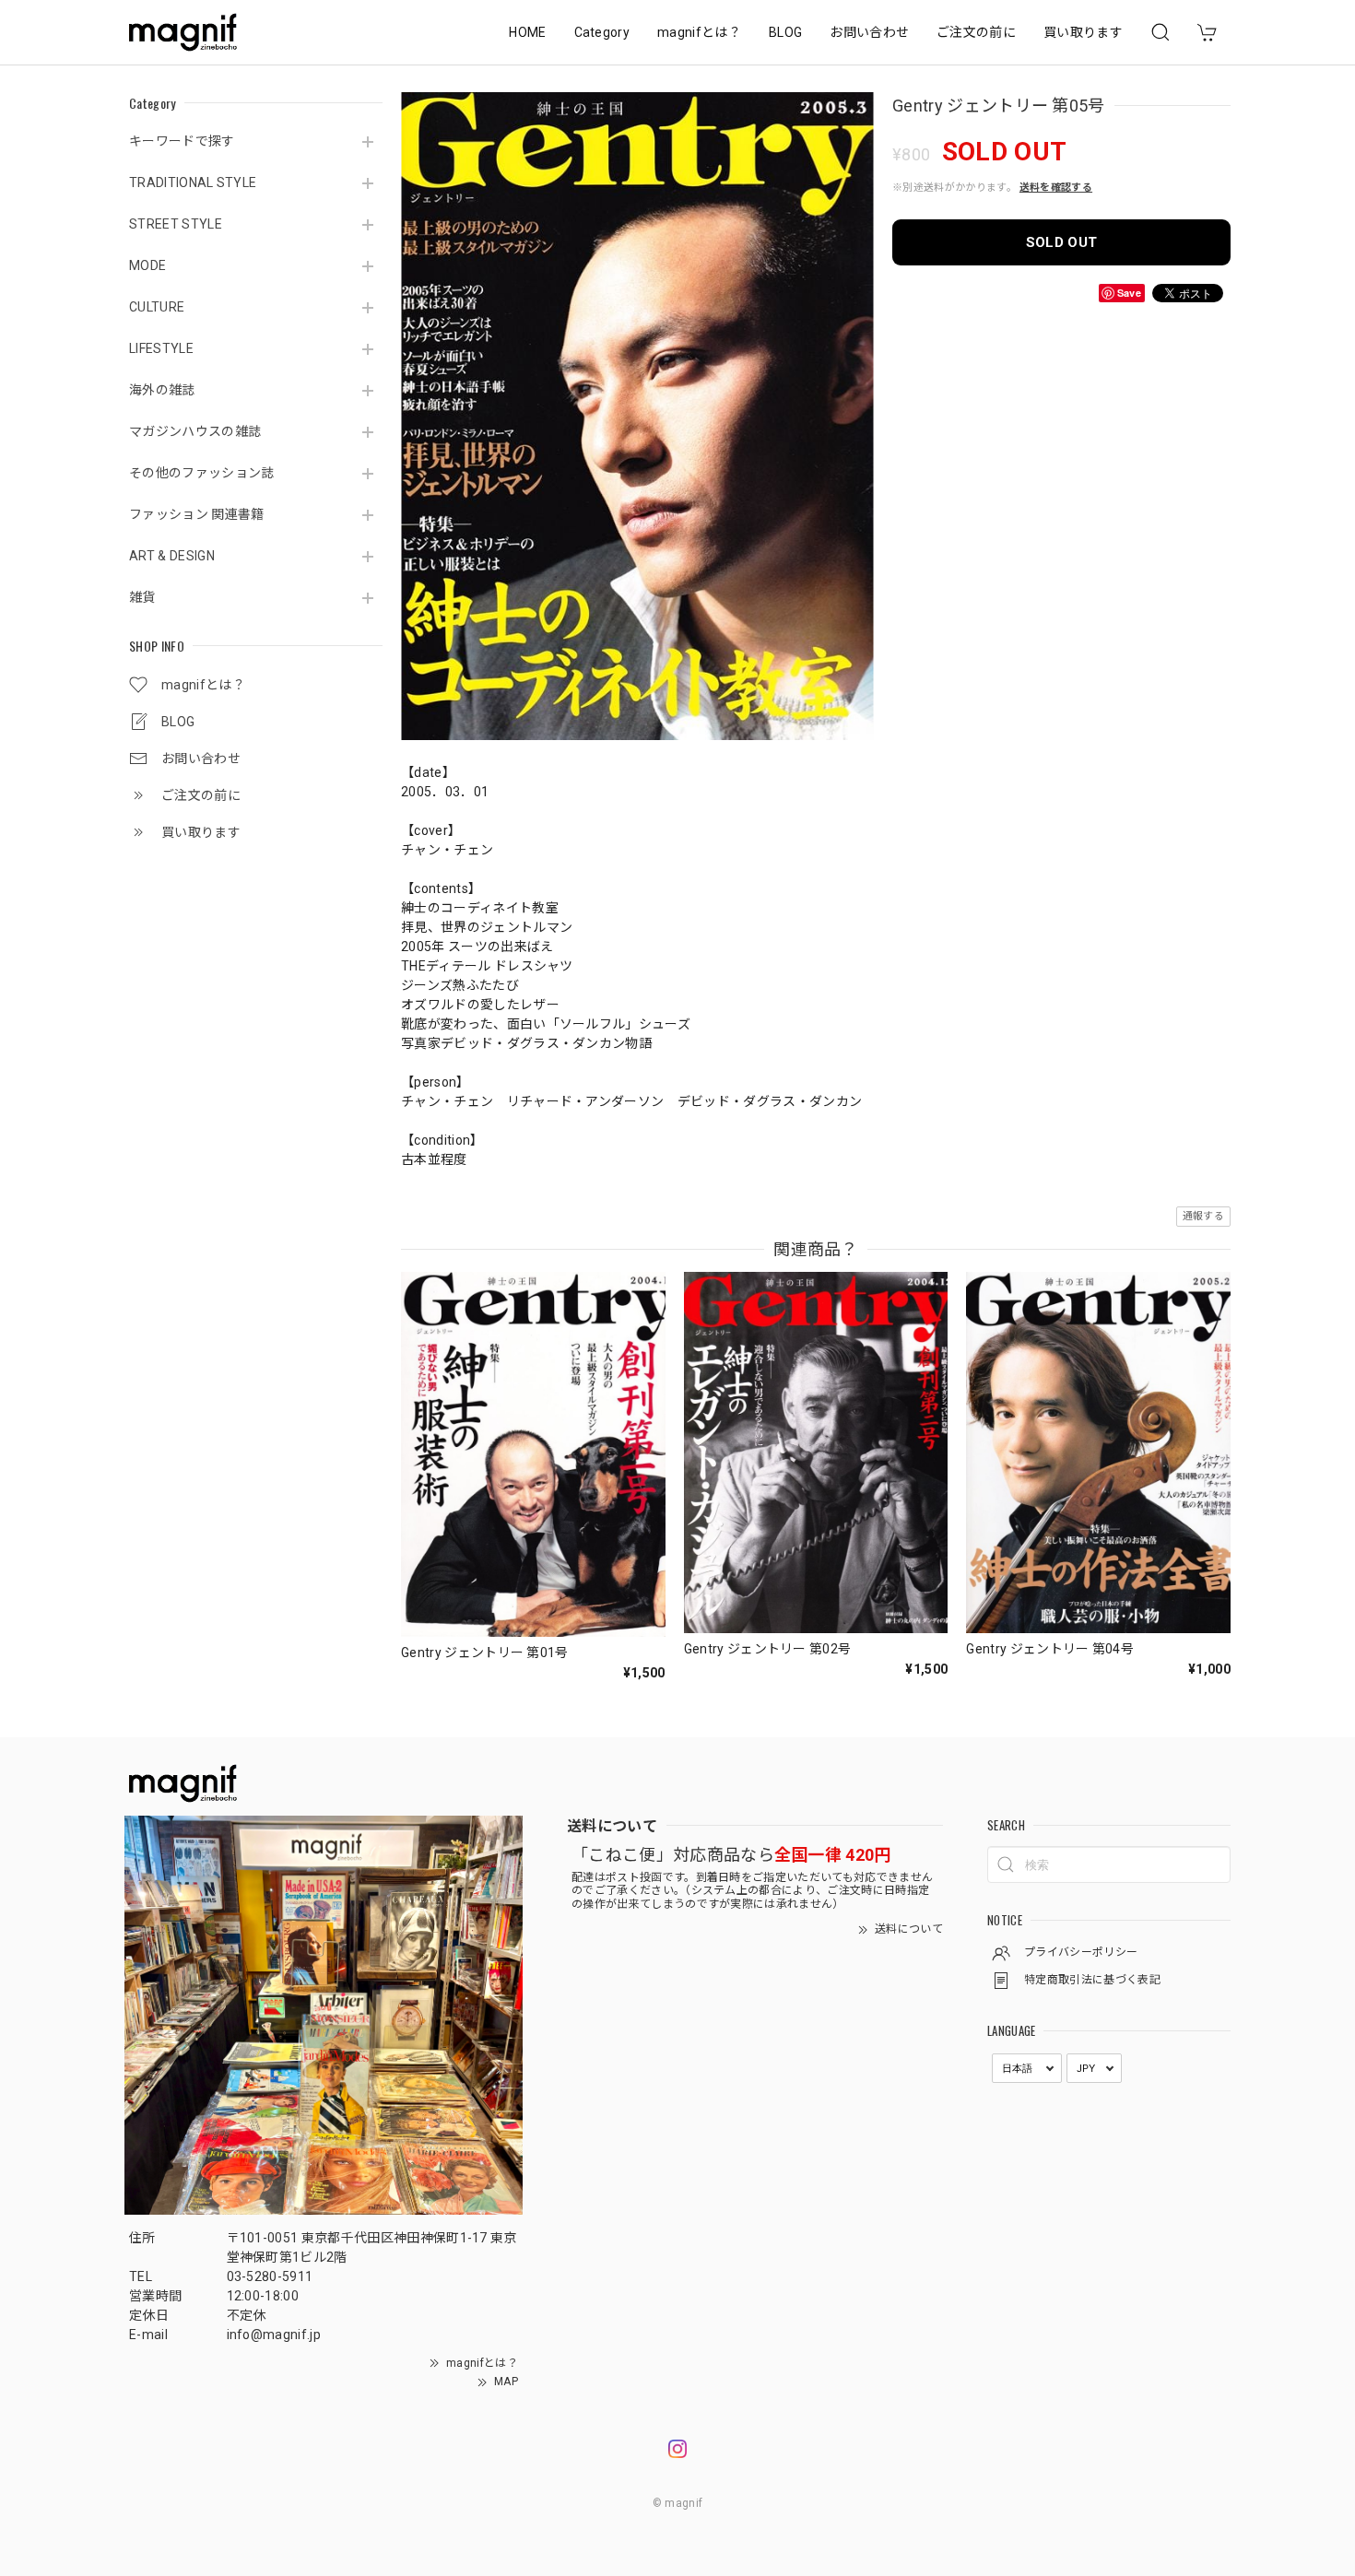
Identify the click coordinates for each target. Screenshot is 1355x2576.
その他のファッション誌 (202, 473)
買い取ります (1083, 32)
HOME (527, 32)
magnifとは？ (699, 32)
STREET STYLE (176, 224)
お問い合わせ (869, 32)
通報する (1203, 1216)
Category (602, 32)
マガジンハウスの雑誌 (195, 431)
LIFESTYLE (161, 348)
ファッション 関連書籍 (197, 514)
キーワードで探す (182, 141)
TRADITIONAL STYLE (193, 182)
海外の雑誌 (162, 390)
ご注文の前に (976, 32)
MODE (147, 265)
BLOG (785, 32)
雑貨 (142, 597)
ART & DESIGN (172, 556)
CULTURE (157, 307)
